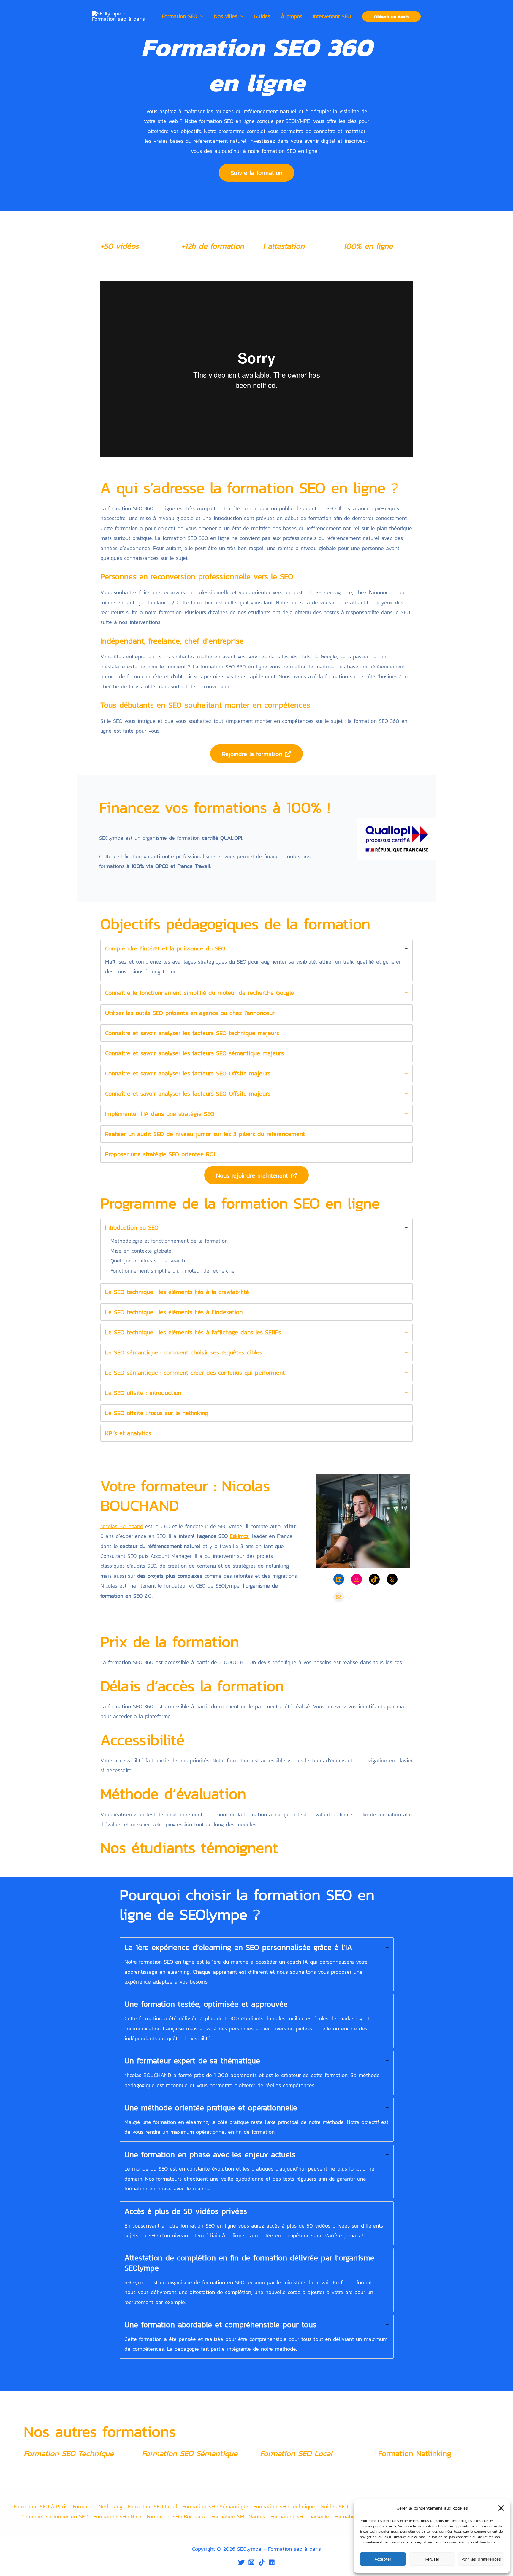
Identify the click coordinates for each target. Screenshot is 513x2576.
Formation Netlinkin (413, 2453)
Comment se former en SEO (55, 2516)
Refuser (432, 2559)
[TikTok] (262, 2562)
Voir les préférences (481, 2559)
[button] (501, 2508)
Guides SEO (334, 2506)
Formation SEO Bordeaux (176, 2516)
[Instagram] (251, 2562)
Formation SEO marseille (300, 2516)
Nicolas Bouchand (122, 1526)
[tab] (256, 961)
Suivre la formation (256, 173)
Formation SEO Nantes (238, 2516)
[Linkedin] (272, 2562)
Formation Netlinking (98, 2506)
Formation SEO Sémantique (190, 2453)
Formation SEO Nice (117, 2516)
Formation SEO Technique (69, 2453)
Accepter (383, 2559)
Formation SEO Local (296, 2453)
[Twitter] (241, 2562)
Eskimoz (239, 1536)
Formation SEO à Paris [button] (41, 2506)
